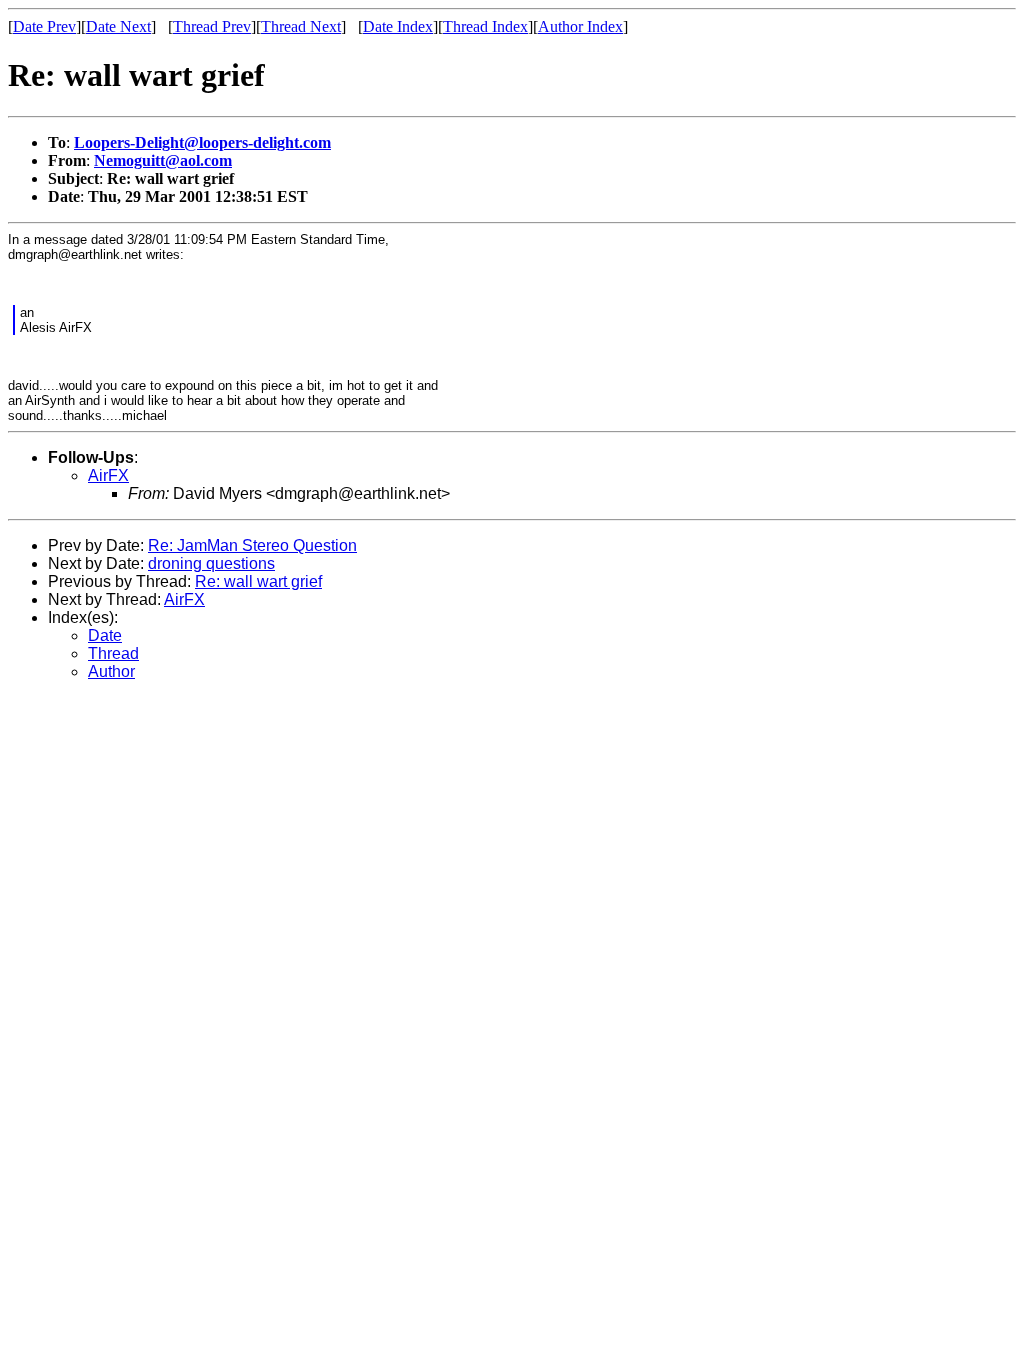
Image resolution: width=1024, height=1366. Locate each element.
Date (105, 635)
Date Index (398, 26)
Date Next (118, 26)
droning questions (211, 563)
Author (111, 671)
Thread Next (301, 26)
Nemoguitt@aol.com (163, 160)
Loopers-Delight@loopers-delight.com (202, 142)
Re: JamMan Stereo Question (252, 545)
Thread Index (485, 26)
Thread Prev (212, 26)
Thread (113, 653)
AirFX (108, 475)
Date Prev (44, 26)
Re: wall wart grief (258, 581)
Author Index (580, 26)
